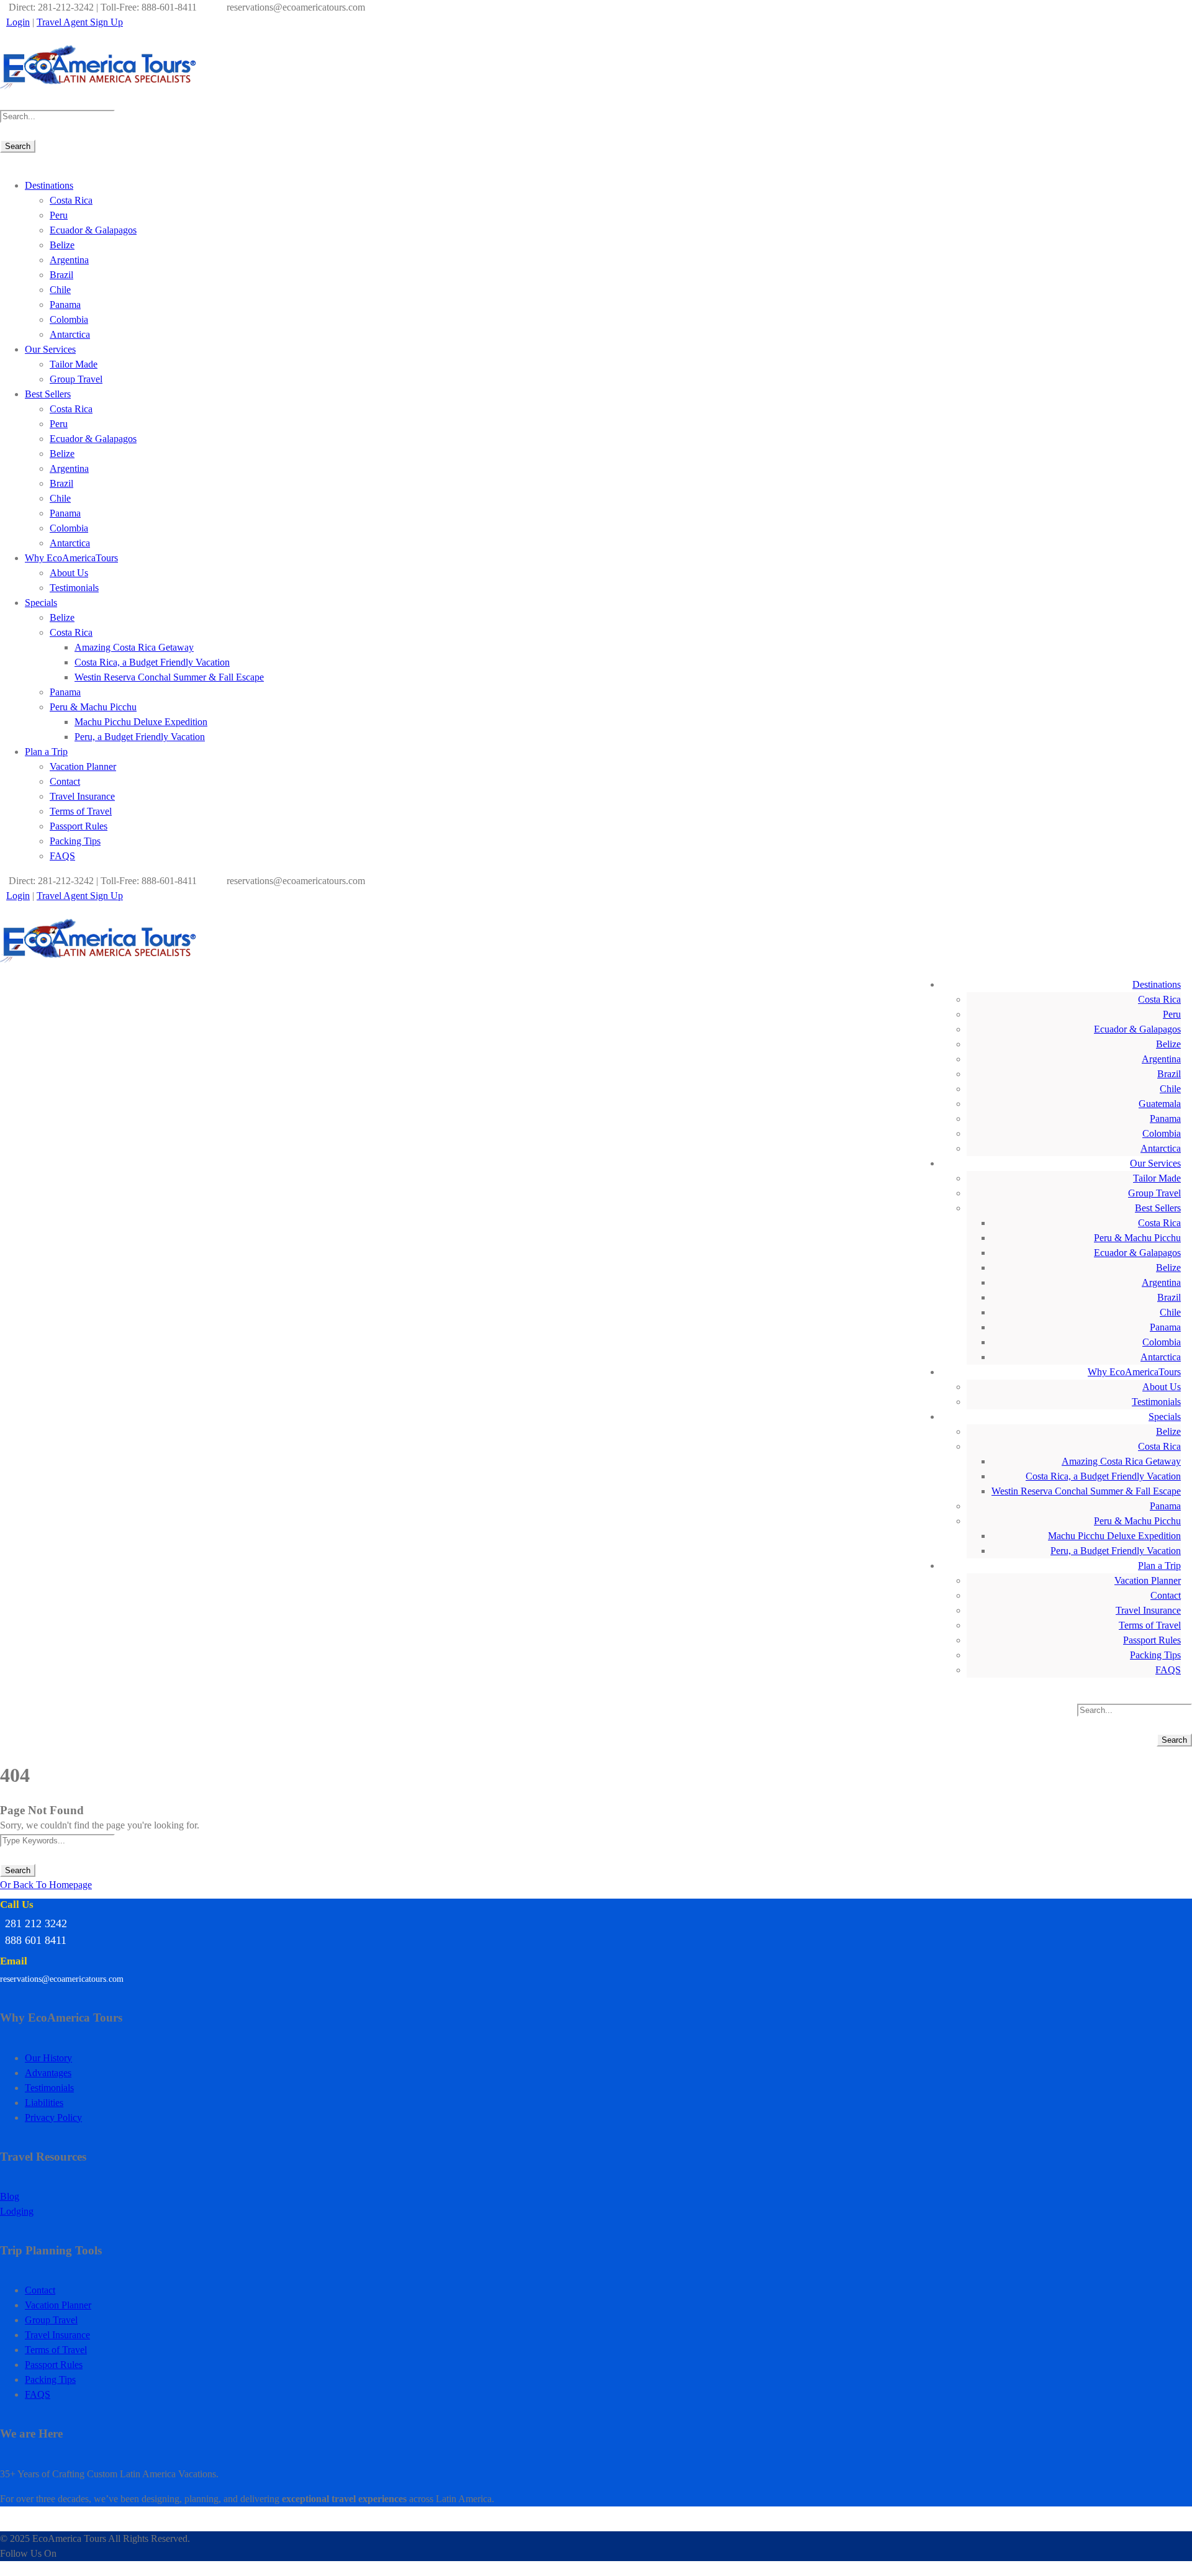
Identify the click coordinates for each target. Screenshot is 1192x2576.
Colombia (69, 319)
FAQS (62, 856)
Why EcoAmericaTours (71, 558)
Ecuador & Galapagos (93, 230)
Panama (65, 305)
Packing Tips (75, 841)
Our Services (50, 349)
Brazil (61, 275)
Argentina (69, 260)
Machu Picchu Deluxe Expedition (141, 722)
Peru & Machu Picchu (93, 707)
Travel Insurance (82, 796)
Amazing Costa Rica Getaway (134, 647)
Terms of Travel (81, 811)
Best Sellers (48, 394)
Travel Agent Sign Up (80, 22)
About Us (69, 573)
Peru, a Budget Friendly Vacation (140, 737)
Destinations (49, 185)
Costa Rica (71, 200)
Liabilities (44, 2103)
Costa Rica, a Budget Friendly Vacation (152, 662)
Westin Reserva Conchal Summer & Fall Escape (169, 677)
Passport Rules (79, 826)
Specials (41, 603)
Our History (48, 2058)
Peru (59, 215)
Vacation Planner (83, 766)
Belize (62, 245)
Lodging (17, 2211)
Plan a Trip (46, 752)
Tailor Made (74, 364)
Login (18, 22)
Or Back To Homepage (46, 1885)
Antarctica (70, 334)
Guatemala (1160, 1104)
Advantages (48, 2073)
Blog (10, 2196)
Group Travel (76, 379)
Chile (60, 290)
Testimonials (74, 588)
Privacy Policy (53, 2117)
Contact (65, 781)
